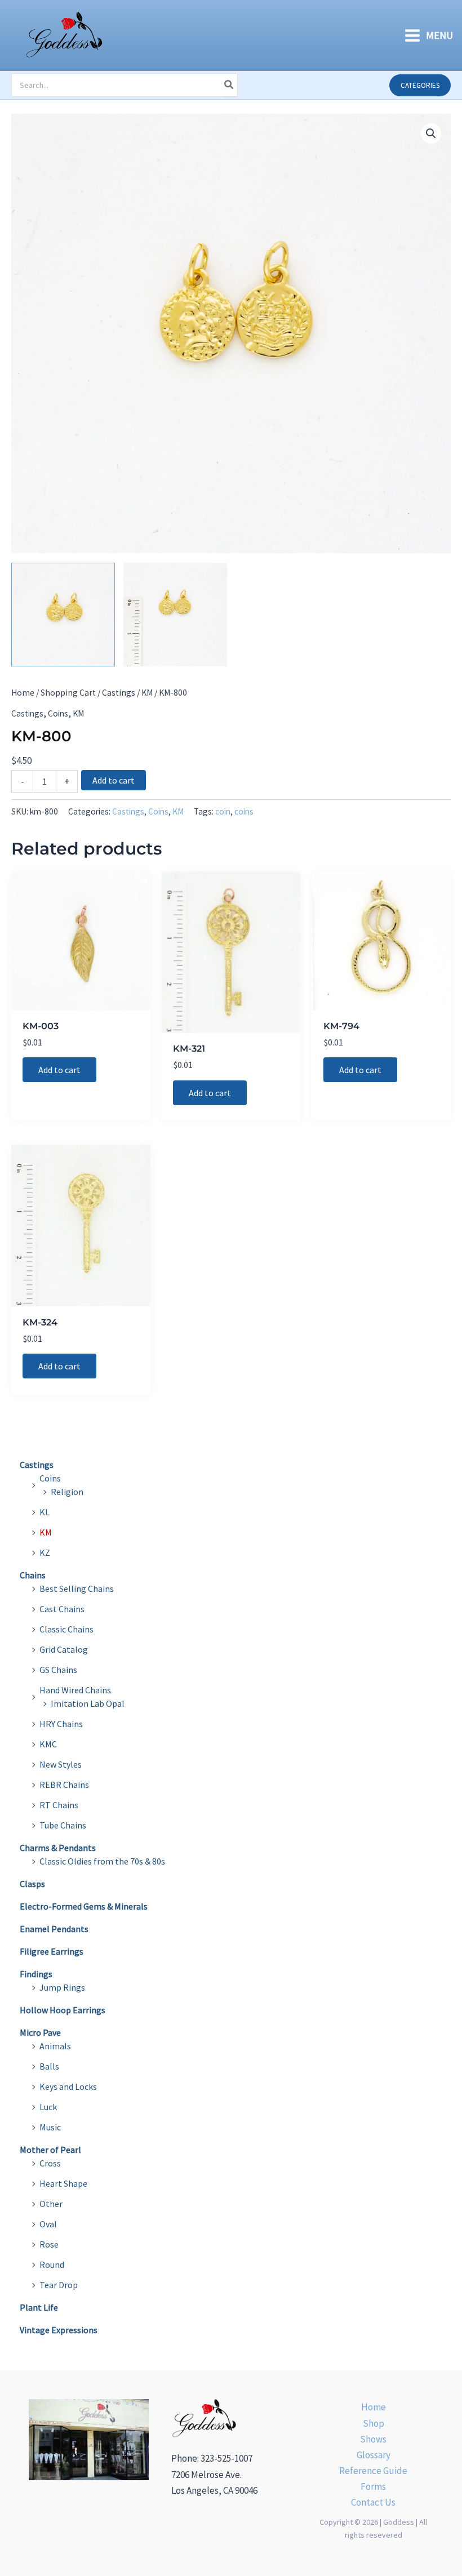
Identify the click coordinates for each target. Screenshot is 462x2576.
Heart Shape (63, 2183)
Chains (33, 1575)
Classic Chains (66, 1629)
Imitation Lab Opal (88, 1703)
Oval (48, 2224)
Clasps (32, 1884)
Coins (58, 713)
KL (45, 1512)
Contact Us (373, 2502)
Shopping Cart (68, 693)
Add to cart (114, 780)
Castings (119, 693)
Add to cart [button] (59, 1070)
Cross (50, 2163)
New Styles (61, 1764)
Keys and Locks (68, 2086)
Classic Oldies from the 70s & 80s (102, 1861)
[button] (420, 85)
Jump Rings (62, 1987)
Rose (49, 2244)
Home (23, 693)
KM (147, 693)
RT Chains (59, 1805)
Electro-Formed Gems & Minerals (84, 1906)
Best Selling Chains (77, 1589)
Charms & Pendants (58, 1848)
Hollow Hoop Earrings (63, 2010)
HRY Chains (61, 1724)
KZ (45, 1552)
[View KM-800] (63, 615)
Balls (49, 2066)
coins (244, 811)
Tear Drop (59, 2285)
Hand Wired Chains (75, 1690)
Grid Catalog (64, 1649)
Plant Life (39, 2307)
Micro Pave (40, 2032)
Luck (48, 2107)
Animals (55, 2046)
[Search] (229, 85)
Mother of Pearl (50, 2150)
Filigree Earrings (52, 1951)
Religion (67, 1492)
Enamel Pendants (54, 1929)
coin (223, 811)
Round (52, 2264)
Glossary (374, 2455)
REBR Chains (64, 1785)
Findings (36, 1974)
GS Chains (58, 1670)
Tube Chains (63, 1825)
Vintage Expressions (59, 2330)
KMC (48, 1744)
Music (50, 2127)
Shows (373, 2439)
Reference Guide (373, 2471)
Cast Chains (62, 1609)
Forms (373, 2486)
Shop (374, 2423)
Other (51, 2204)
